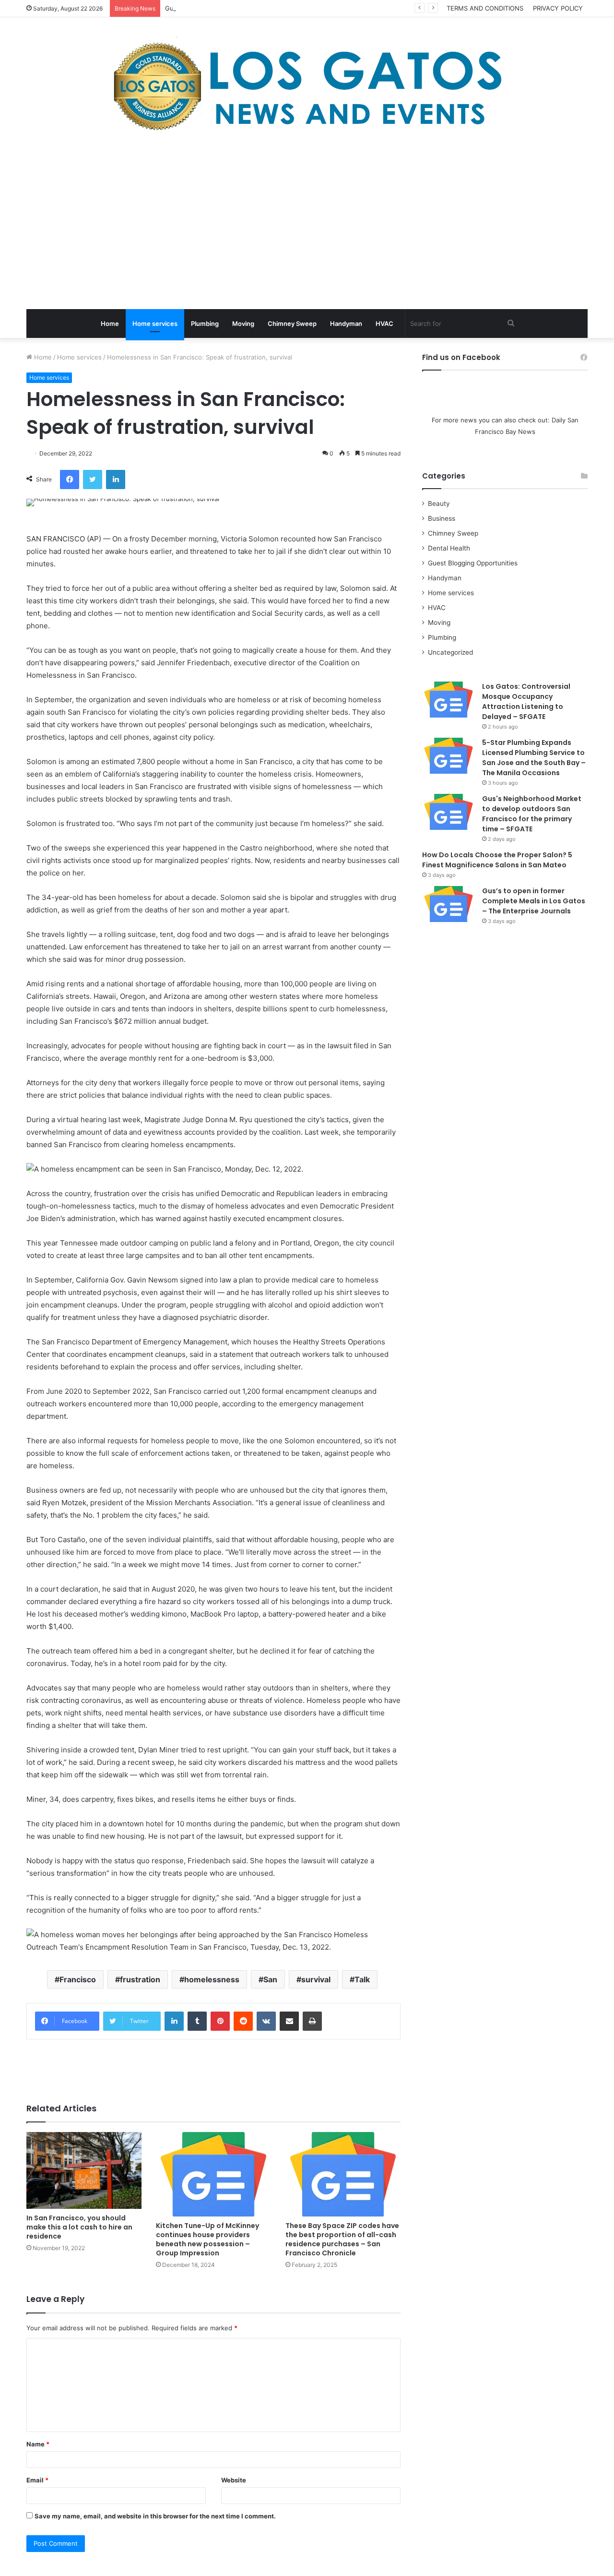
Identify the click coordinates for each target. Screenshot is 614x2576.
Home (110, 323)
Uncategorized (450, 652)
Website (234, 2480)
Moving (243, 323)
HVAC (384, 323)
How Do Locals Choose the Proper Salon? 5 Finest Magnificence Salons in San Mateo (497, 860)
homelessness (212, 1979)
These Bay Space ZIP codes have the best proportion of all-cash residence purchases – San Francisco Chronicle (342, 2239)
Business (442, 518)
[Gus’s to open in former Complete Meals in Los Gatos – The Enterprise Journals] (449, 904)
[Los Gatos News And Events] (307, 86)
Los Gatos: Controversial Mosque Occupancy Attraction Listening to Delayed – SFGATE (526, 701)
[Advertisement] (307, 223)
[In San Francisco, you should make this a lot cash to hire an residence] (84, 2170)
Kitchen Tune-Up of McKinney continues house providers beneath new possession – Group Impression (207, 2239)
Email (37, 2480)
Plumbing (205, 323)
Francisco (78, 1979)
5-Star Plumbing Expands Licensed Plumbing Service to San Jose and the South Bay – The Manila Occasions (534, 758)
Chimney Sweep (292, 323)
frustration (140, 1979)
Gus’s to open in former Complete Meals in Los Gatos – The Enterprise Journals (534, 901)
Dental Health (449, 548)
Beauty (439, 503)
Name (38, 2444)
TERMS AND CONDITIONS (485, 8)
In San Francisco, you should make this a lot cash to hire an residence (79, 2227)
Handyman (346, 323)
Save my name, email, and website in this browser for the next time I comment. (155, 2516)
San (270, 1979)
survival (316, 1979)
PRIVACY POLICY (558, 8)
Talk (362, 1979)
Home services (155, 323)
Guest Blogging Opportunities (473, 563)
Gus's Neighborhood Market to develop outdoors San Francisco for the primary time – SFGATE (532, 814)
